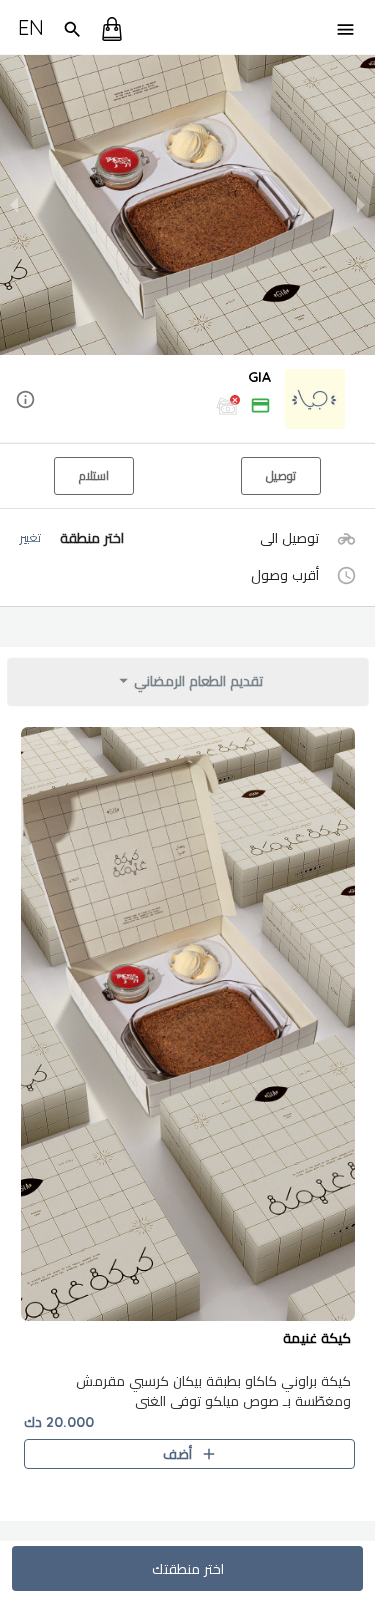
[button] (187, 400)
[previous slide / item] (14, 205)
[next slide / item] (361, 205)
